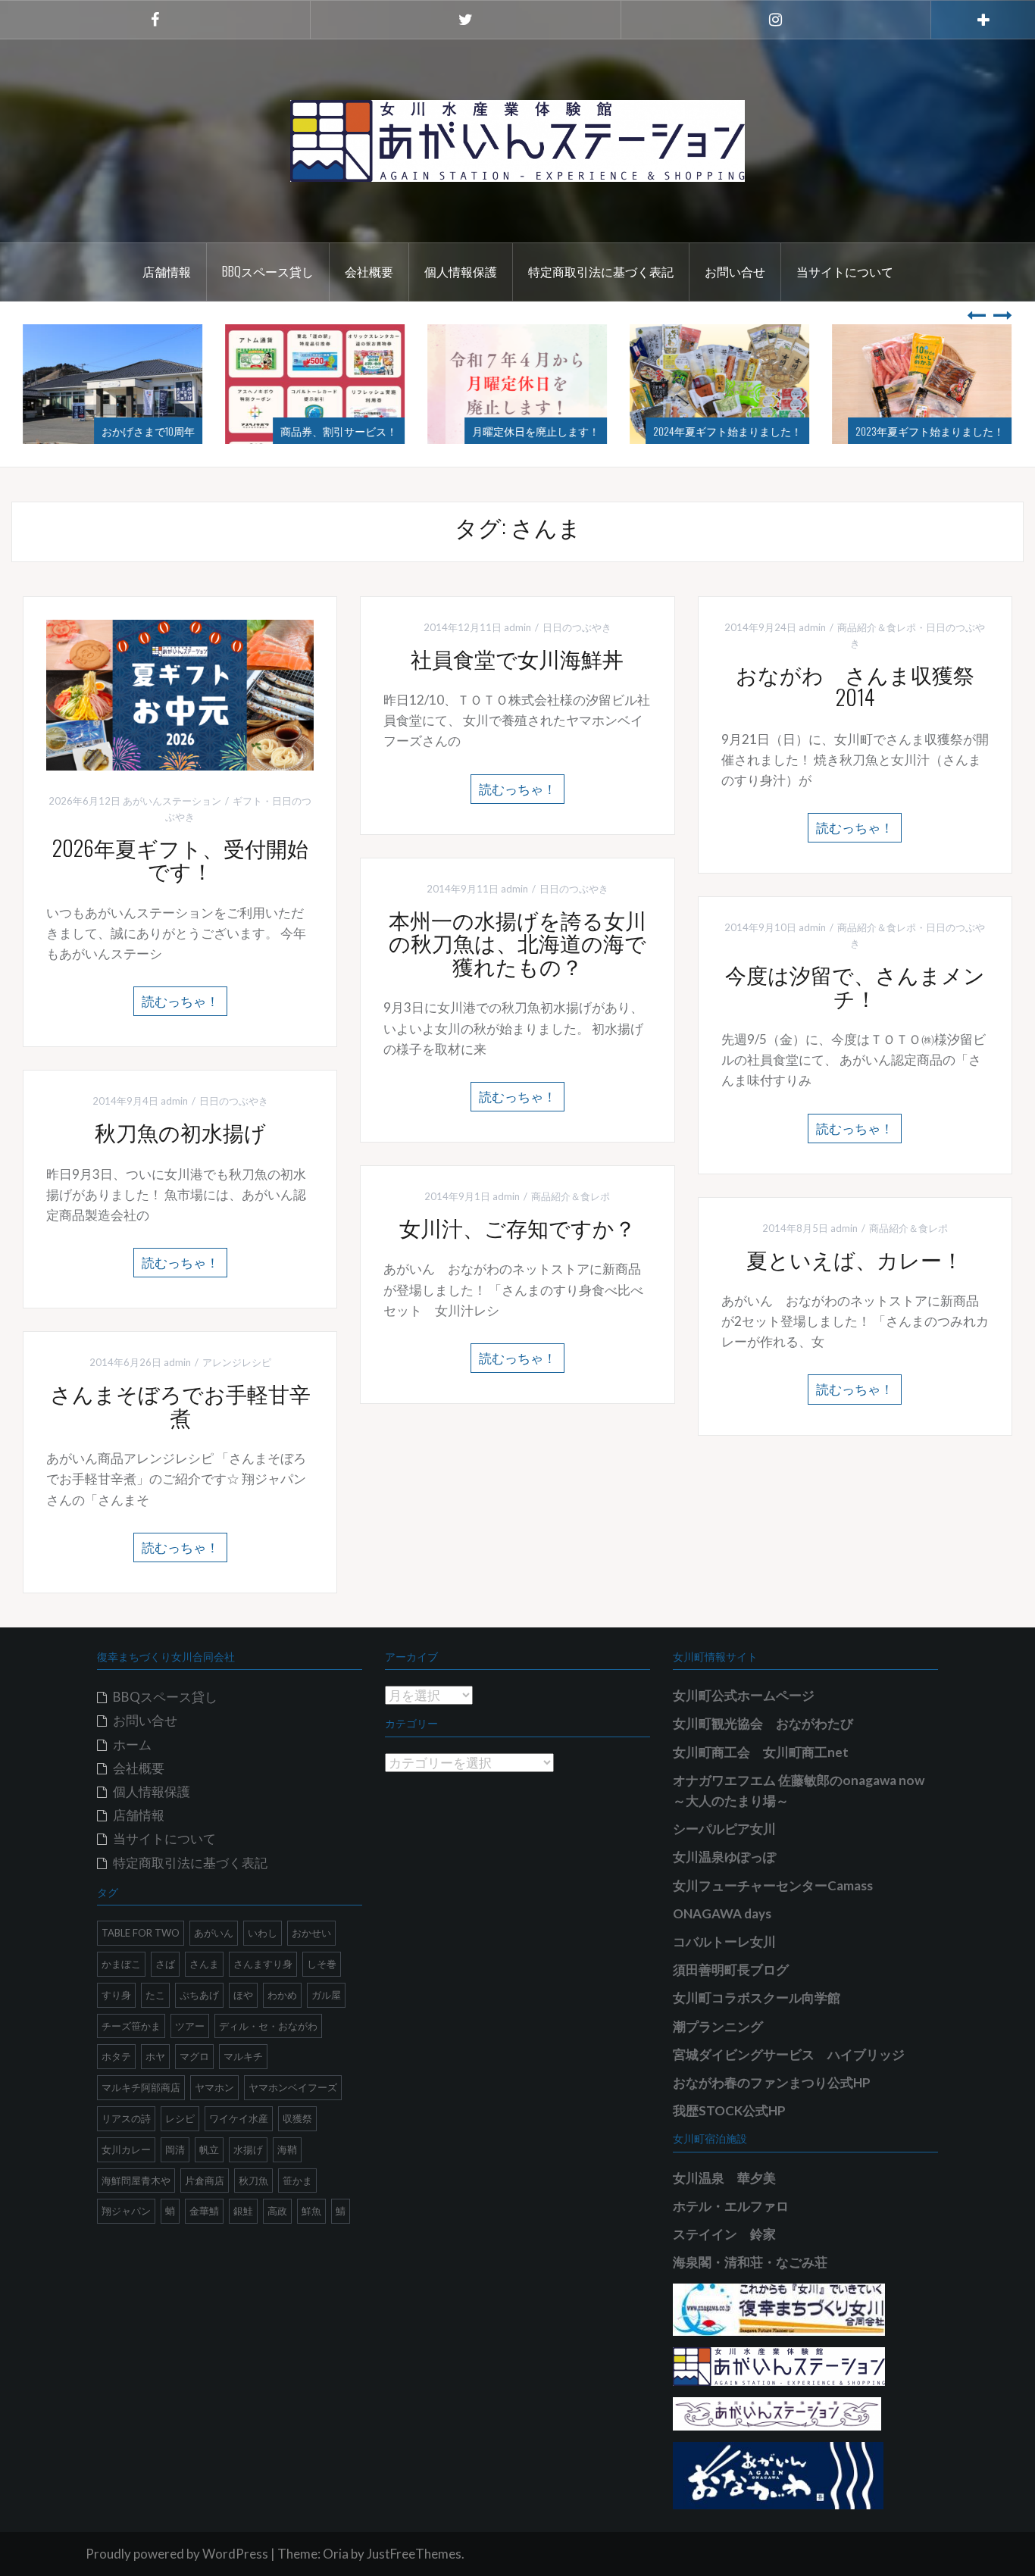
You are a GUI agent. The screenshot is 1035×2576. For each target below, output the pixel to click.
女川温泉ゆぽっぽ (724, 1857)
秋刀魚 (253, 2181)
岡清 (175, 2149)
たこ (155, 1995)
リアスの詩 (126, 2118)
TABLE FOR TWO (141, 1933)
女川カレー (126, 2149)
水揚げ (248, 2149)
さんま (204, 1964)
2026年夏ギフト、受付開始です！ (180, 859)
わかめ (282, 1995)
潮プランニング (718, 2026)
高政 (277, 2211)
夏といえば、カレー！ (855, 1259)
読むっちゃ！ (180, 1001)
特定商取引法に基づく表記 (601, 271)
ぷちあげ (199, 1995)
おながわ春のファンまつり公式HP (772, 2082)
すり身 (116, 1995)
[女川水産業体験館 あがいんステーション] (517, 139)
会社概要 (369, 271)
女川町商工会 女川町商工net (761, 1752)
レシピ (180, 2118)
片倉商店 (205, 2181)
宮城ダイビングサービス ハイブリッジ (789, 2054)
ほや (243, 1995)
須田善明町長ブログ (731, 1970)
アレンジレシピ (237, 1362)
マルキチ (243, 2056)
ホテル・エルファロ (731, 2206)
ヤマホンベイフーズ (293, 2087)
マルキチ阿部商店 (141, 2087)
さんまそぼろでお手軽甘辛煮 (180, 1405)
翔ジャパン (126, 2211)
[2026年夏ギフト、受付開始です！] (180, 694)
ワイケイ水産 (239, 2118)
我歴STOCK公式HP (729, 2110)
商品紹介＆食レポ (877, 627)
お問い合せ (735, 271)
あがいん (214, 1933)
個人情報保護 (461, 271)
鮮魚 (311, 2211)
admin (517, 627)
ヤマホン (214, 2087)
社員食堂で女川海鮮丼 (517, 658)
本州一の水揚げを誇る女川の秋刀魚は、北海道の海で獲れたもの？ (517, 943)
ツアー (190, 2026)
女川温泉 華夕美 (724, 2178)
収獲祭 (297, 2118)
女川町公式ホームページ (744, 1695)
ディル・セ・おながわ (268, 2026)
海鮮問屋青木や (136, 2181)
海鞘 (287, 2149)
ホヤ (155, 2056)
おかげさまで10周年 (148, 431)
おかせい (311, 1933)
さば (165, 1964)
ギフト (247, 801)
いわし (263, 1933)
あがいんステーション (172, 801)
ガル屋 (326, 1995)
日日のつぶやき (577, 627)
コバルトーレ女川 (724, 1941)
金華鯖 (204, 2211)
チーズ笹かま (131, 2026)
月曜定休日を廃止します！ (536, 431)
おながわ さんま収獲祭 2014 (866, 686)
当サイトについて (845, 271)
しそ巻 (322, 1964)
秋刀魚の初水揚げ (180, 1132)
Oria (336, 2554)
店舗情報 (167, 271)
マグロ (194, 2056)
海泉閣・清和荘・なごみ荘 (750, 2262)
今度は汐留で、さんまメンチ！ (855, 986)
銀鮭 (243, 2211)
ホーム (132, 1744)
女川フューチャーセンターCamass (773, 1885)
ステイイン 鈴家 (724, 2234)
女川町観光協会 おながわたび (763, 1723)
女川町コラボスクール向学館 (757, 1998)
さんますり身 (263, 1964)
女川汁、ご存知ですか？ (517, 1227)
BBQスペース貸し (268, 271)
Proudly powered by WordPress (177, 2554)
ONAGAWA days (722, 1913)
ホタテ (116, 2056)
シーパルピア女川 (724, 1829)
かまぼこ (121, 1964)
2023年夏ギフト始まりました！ (930, 431)
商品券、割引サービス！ (339, 431)
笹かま (297, 2181)
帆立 (209, 2149)
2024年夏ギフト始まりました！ (727, 431)
